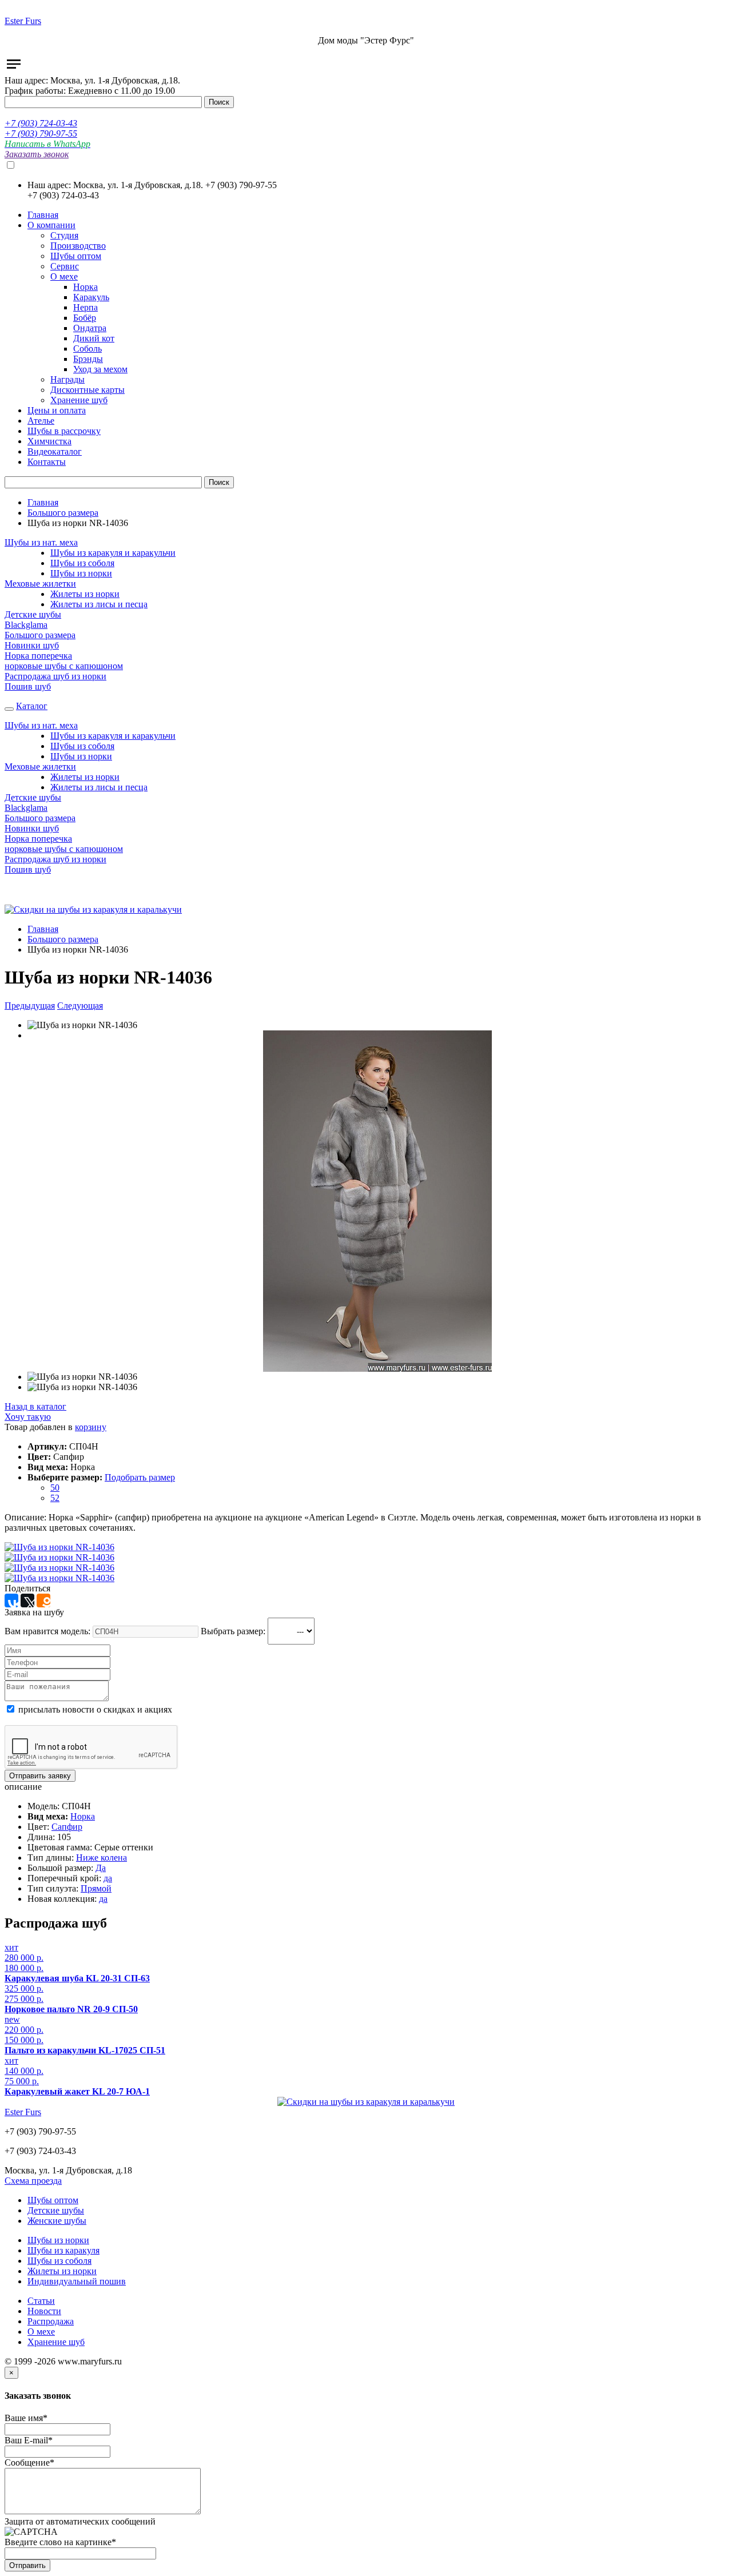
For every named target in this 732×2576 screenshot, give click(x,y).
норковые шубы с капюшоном (64, 666)
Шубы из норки (81, 573)
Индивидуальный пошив (77, 2281)
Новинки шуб (32, 645)
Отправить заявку (40, 1776)
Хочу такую (28, 1417)
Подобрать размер (140, 1477)
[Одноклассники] (43, 1600)
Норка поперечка (38, 656)
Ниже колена (102, 1858)
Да (101, 1868)
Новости (44, 2311)
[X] (27, 1600)
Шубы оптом (53, 2200)
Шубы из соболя (82, 563)
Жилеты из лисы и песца (99, 604)
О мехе (41, 2332)
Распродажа (51, 2321)
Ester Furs (23, 21)
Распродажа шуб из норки (55, 676)
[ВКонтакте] (11, 1600)
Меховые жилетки (40, 584)
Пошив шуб (28, 686)
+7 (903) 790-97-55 (41, 134)
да (108, 1878)
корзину (91, 1427)
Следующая (80, 1006)
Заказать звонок (37, 154)
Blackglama (26, 625)
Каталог (32, 706)
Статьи (41, 2301)
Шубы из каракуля (63, 2250)
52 (55, 1498)
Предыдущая (30, 1006)
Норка (83, 1816)
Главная (43, 502)
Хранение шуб (56, 2342)
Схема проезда (33, 2181)
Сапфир (67, 1827)
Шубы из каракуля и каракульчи (113, 553)
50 (55, 1488)
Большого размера (63, 513)
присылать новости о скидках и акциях (94, 1709)
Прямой (96, 1888)
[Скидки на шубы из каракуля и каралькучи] (93, 909)
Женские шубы (57, 2221)
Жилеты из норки (85, 594)
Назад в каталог (35, 1406)
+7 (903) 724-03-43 (41, 123)
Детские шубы (33, 614)
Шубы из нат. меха (41, 542)
